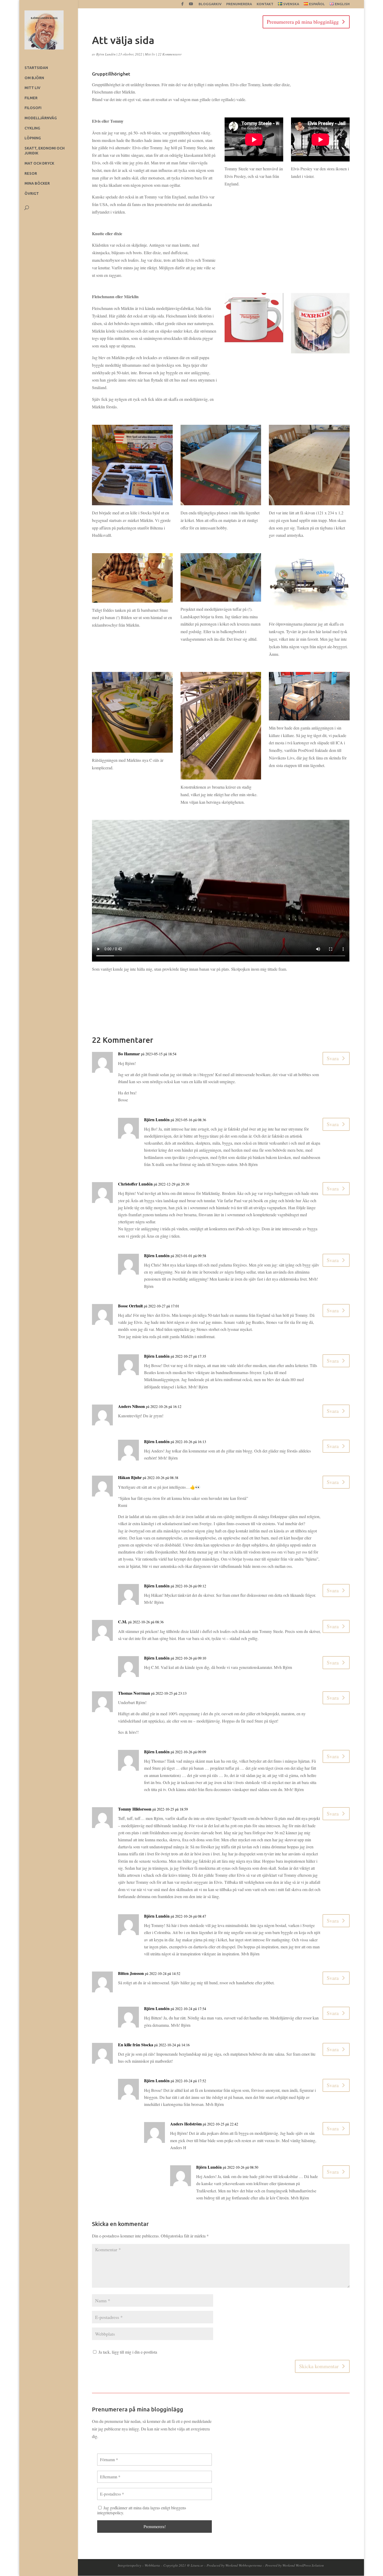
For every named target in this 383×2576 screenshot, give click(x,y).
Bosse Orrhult (130, 1306)
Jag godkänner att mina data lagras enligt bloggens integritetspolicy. (142, 2510)
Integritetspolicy (129, 2565)
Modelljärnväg (41, 118)
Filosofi (33, 108)
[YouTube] (191, 5)
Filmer (31, 98)
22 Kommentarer (170, 54)
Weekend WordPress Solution (303, 2565)
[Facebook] (183, 5)
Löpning (33, 138)
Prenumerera (239, 4)
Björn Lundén (106, 54)
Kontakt (265, 4)
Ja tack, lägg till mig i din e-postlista (127, 2352)
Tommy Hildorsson (135, 1809)
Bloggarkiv (210, 4)
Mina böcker (37, 183)
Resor (31, 173)
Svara (333, 1058)
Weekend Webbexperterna (244, 2565)
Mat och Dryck (39, 163)
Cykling (32, 128)
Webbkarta (152, 2565)
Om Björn (34, 78)
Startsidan (36, 68)
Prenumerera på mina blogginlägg (303, 22)
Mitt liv (32, 88)
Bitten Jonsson (131, 1973)
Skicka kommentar (319, 2366)
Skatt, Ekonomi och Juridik (45, 151)
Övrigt (32, 194)
